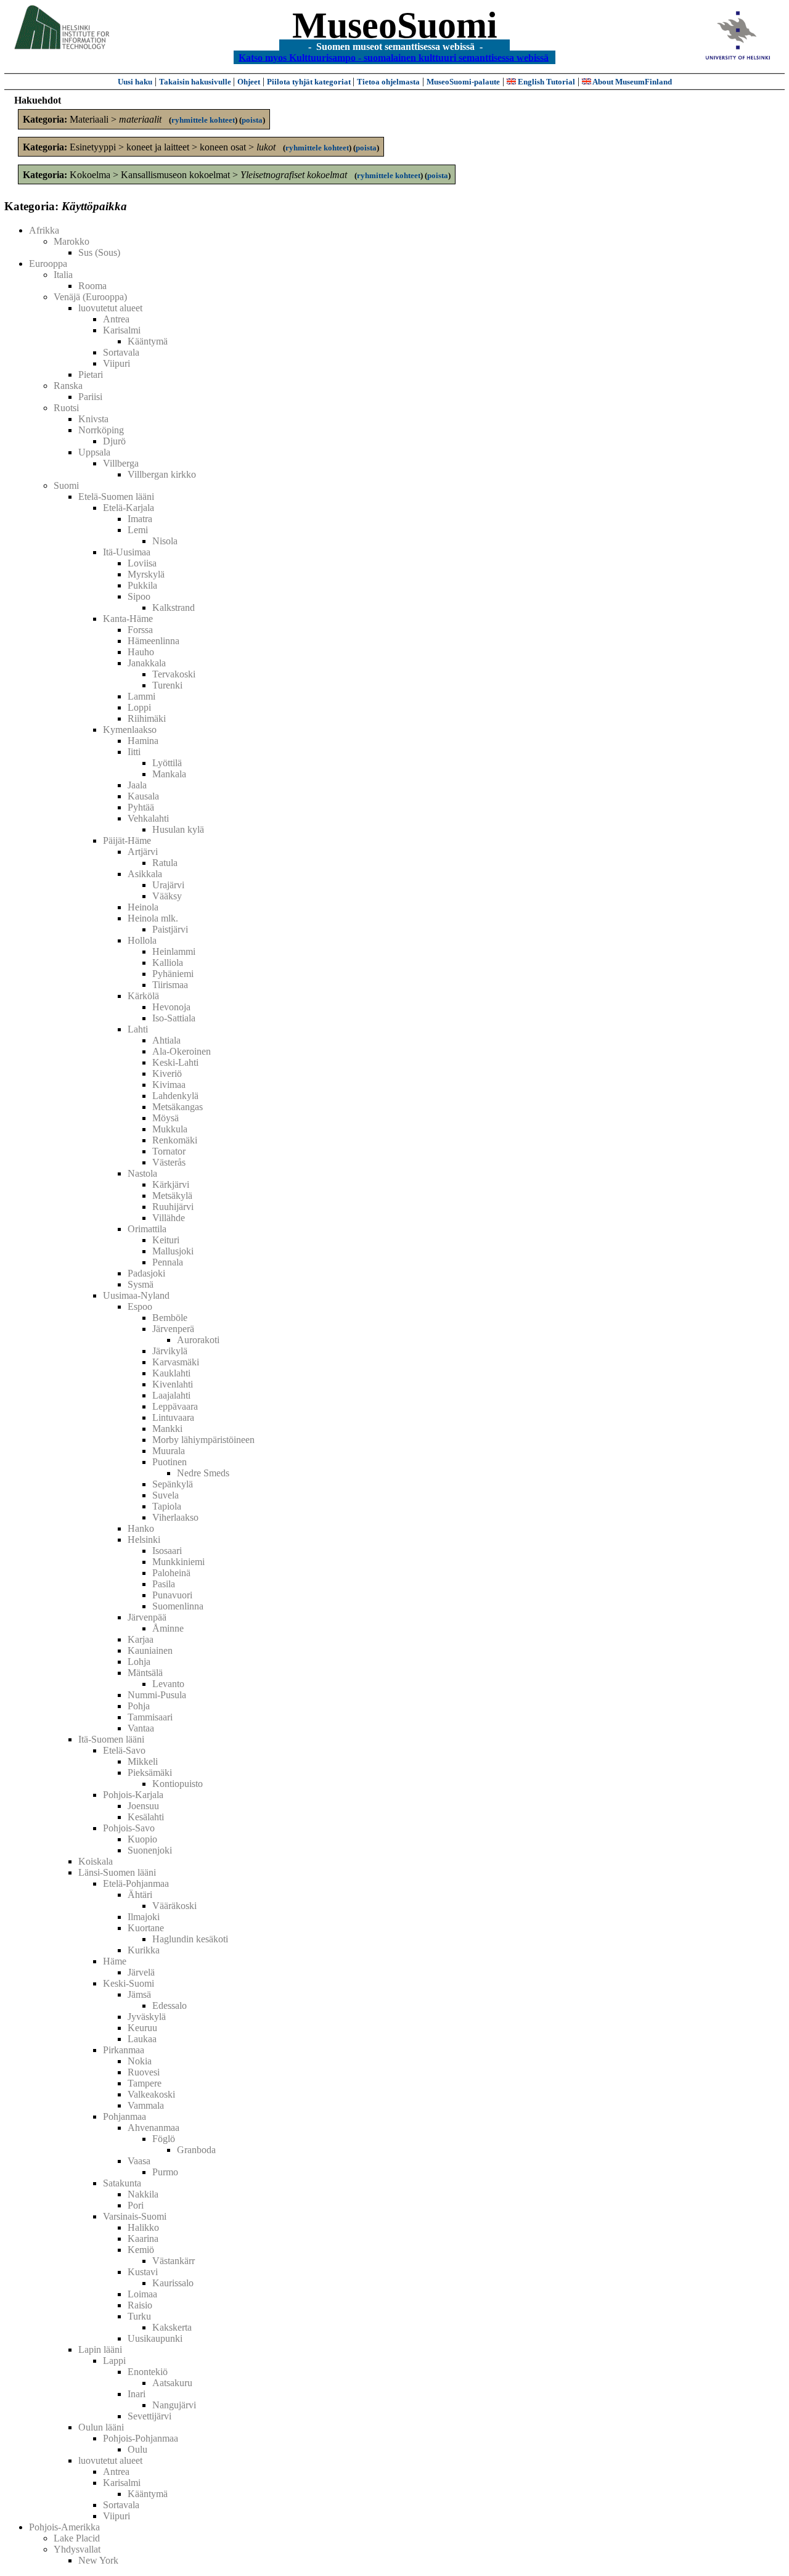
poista (252, 120)
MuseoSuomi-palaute (463, 82)
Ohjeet (249, 82)
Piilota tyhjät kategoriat (310, 82)
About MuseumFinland (632, 82)
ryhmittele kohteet (203, 120)
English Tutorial (546, 82)
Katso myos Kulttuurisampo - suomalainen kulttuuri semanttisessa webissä (394, 57)
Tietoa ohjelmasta (388, 82)
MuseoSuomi (395, 25)
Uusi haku (135, 82)
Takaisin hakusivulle (196, 82)
